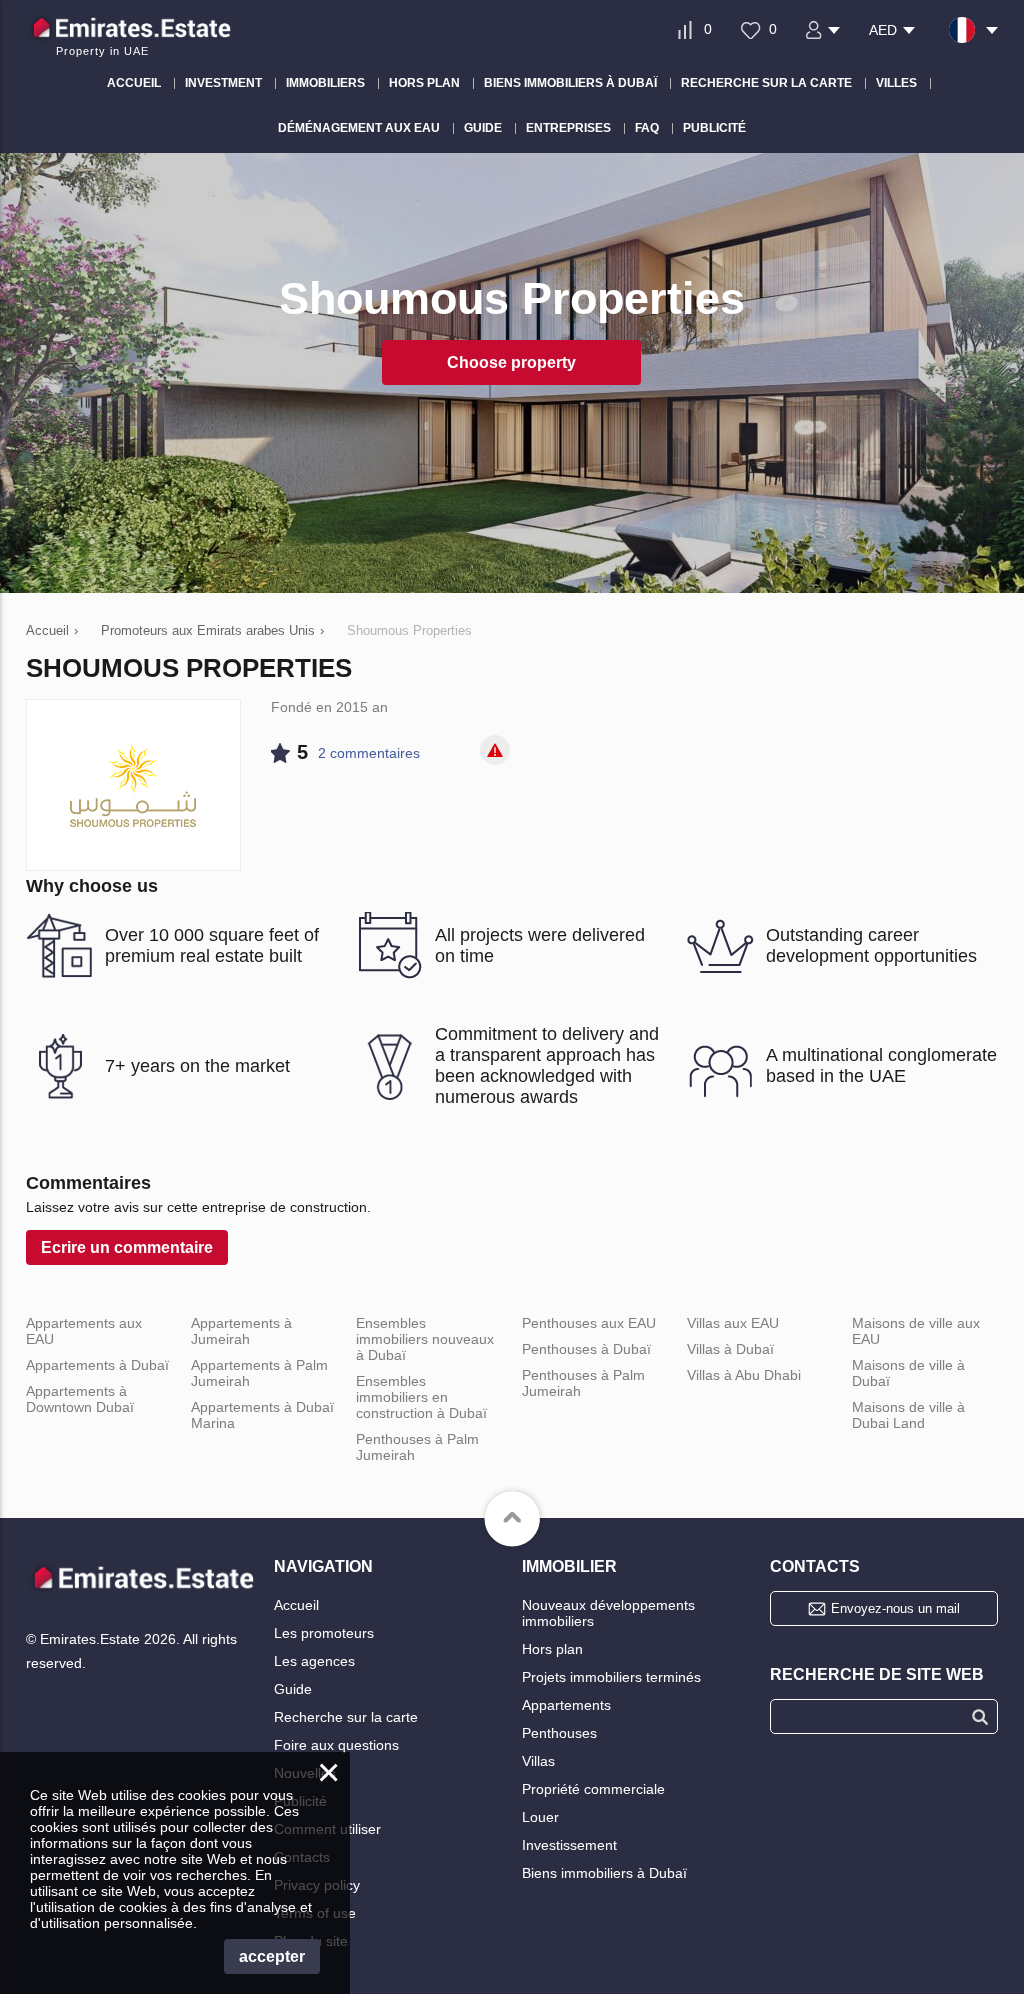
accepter (272, 1956)
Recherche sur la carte (346, 1717)
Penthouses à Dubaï (586, 1349)
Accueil (296, 1605)
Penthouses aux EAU (589, 1323)
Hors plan (552, 1649)
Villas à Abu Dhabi (744, 1375)
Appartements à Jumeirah (241, 1331)
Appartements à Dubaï (97, 1365)
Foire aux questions (336, 1745)
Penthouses (559, 1733)
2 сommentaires (369, 753)
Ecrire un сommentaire (127, 1247)
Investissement (569, 1845)
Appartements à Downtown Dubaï (80, 1399)
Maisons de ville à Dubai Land (908, 1415)
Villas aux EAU (733, 1323)
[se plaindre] (495, 750)
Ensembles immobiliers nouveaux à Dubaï (425, 1339)
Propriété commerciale (593, 1789)
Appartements (566, 1705)
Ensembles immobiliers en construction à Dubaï (421, 1397)
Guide (293, 1689)
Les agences (314, 1661)
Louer (540, 1817)
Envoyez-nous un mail (895, 1608)
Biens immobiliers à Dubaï (604, 1873)
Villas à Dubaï (730, 1349)
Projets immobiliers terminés (611, 1677)
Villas (538, 1761)
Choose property (511, 362)
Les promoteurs (324, 1633)
